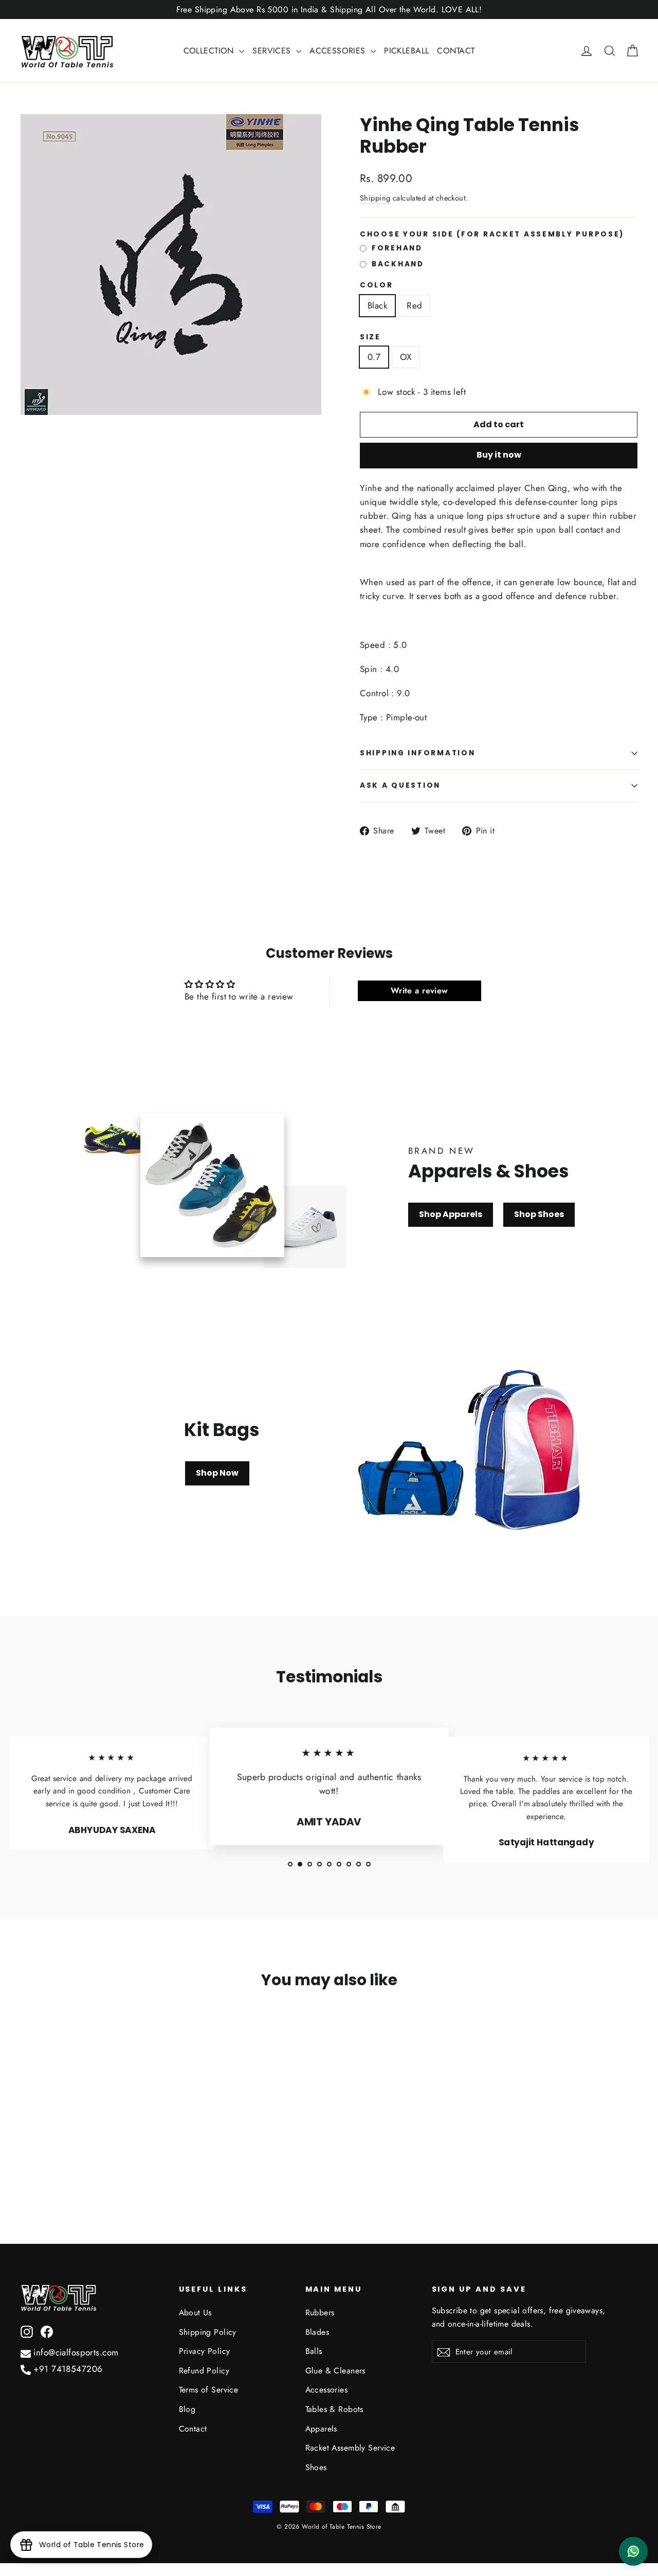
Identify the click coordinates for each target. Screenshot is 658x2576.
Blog (187, 2409)
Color (377, 285)
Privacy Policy (205, 2351)
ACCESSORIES (339, 51)
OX (406, 357)
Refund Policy (204, 2371)
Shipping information (417, 753)
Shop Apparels (451, 1214)
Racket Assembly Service (350, 2448)
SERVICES (273, 51)
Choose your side (492, 234)
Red (414, 305)
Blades (317, 2332)
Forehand (397, 248)
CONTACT (456, 51)
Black (377, 305)
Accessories (327, 2390)
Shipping (375, 198)
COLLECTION (210, 51)
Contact (193, 2429)
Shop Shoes (539, 1214)
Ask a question (400, 785)
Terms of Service (209, 2390)
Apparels (321, 2429)
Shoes (316, 2467)
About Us (195, 2312)
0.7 (374, 357)
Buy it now (499, 455)
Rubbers (320, 2312)
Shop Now (217, 1473)
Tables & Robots (334, 2409)
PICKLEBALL (406, 51)
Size (370, 337)
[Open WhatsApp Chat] (633, 2551)
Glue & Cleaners (335, 2371)
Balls (314, 2351)
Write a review (419, 991)
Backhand (398, 264)
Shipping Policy (208, 2332)
